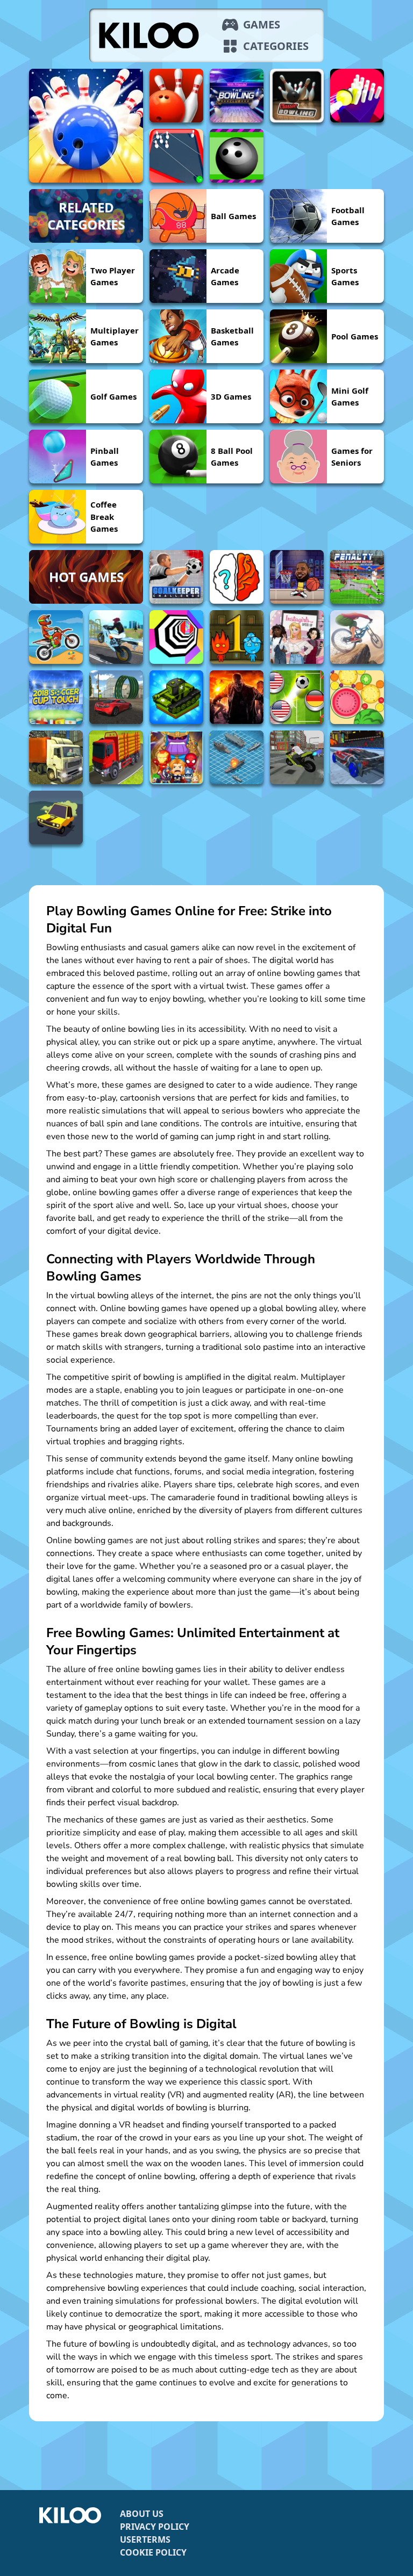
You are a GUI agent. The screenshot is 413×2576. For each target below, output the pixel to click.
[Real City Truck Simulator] (56, 757)
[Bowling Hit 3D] (86, 126)
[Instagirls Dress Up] (297, 637)
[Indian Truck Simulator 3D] (116, 757)
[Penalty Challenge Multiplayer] (357, 577)
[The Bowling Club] (237, 96)
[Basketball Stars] (297, 577)
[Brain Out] (237, 577)
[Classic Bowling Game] (297, 96)
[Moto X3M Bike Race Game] (56, 637)
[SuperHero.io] (176, 757)
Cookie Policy (153, 2552)
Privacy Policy (155, 2527)
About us (142, 2514)
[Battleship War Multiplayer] (237, 757)
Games (262, 24)
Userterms (145, 2539)
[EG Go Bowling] (176, 96)
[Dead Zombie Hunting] (237, 697)
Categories (276, 46)
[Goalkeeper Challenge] (176, 577)
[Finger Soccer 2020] (297, 697)
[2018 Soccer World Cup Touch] (56, 697)
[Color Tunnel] (176, 637)
